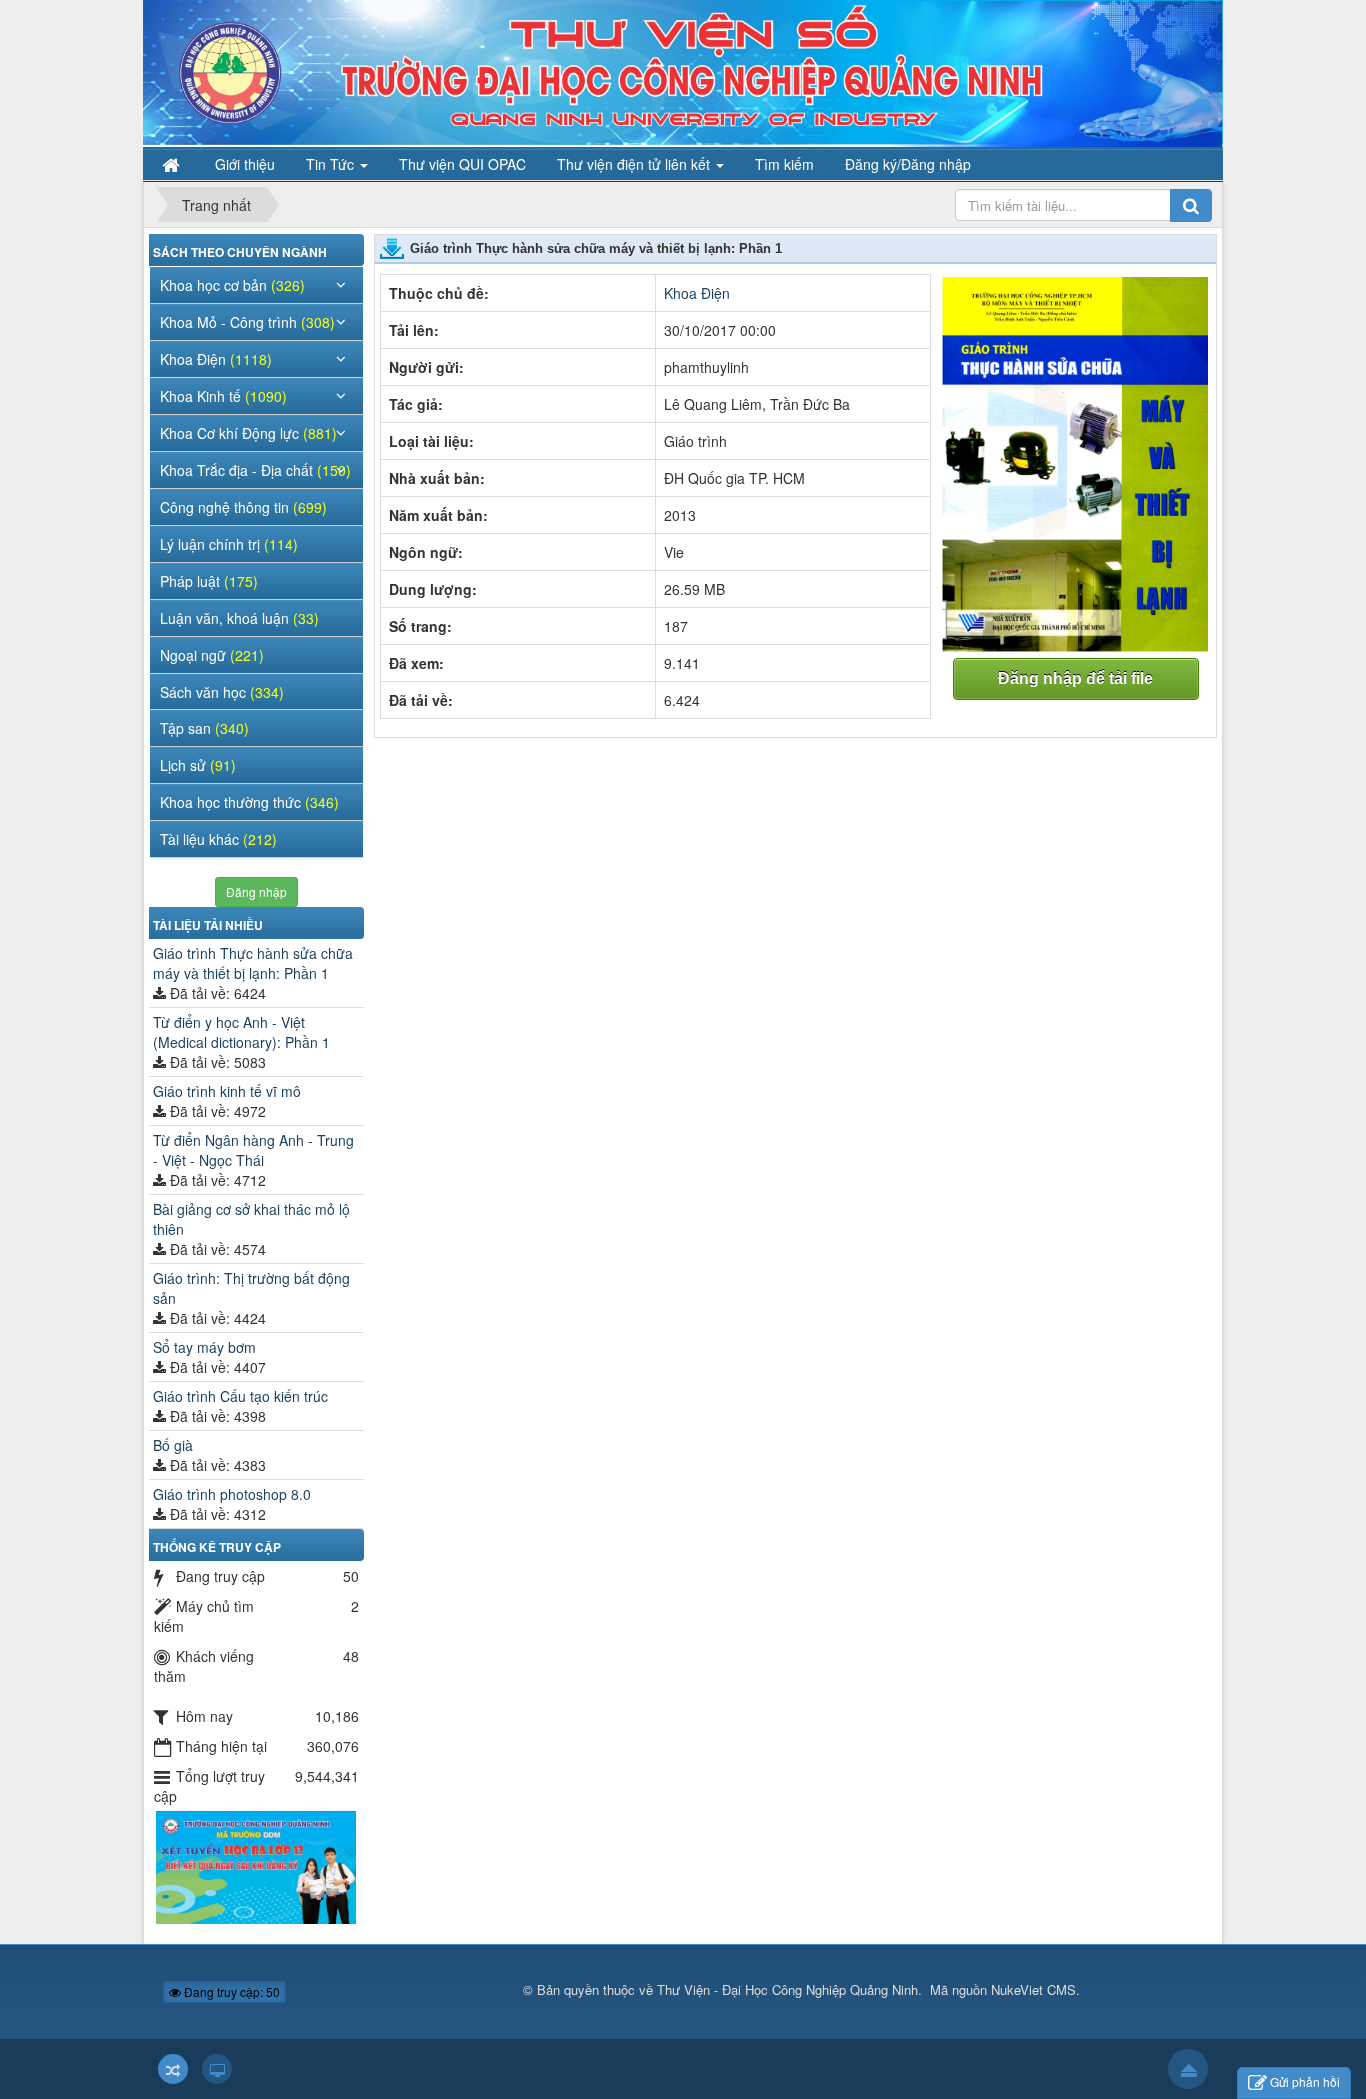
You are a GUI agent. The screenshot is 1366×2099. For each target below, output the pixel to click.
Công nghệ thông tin (243, 507)
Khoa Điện (697, 293)
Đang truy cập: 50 (230, 1991)
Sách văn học (222, 692)
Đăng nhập (256, 891)
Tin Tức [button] (332, 164)
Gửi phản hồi (1305, 2081)
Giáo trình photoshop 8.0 (232, 1494)
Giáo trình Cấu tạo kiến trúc (240, 1396)
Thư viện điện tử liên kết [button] (635, 164)
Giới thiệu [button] (245, 164)
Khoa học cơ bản (232, 285)
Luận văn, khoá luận (239, 618)
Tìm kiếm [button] (784, 164)
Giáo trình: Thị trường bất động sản (251, 1288)
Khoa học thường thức (249, 802)
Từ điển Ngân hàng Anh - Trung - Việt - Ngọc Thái (253, 1150)
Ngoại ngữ (212, 655)
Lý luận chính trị (229, 544)
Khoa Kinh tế (223, 396)
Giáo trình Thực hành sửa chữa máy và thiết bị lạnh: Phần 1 (253, 963)
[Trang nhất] (173, 164)
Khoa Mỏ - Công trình (247, 322)
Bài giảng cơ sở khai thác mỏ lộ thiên (251, 1219)
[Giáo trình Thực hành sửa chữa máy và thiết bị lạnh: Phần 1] (1076, 463)
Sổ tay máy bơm (204, 1347)
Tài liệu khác (218, 839)
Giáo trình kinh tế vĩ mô (227, 1091)
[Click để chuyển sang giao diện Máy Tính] (217, 2069)
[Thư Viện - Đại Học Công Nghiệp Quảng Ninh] (683, 71)
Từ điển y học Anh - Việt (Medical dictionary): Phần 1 (241, 1032)
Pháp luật (209, 581)
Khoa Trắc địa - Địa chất (255, 470)
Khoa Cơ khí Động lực (248, 433)
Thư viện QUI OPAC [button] (462, 164)
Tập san (204, 728)
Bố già (173, 1445)
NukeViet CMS (1033, 1989)
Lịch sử (198, 765)
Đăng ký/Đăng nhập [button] (908, 164)
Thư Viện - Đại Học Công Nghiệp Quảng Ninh (787, 1989)
